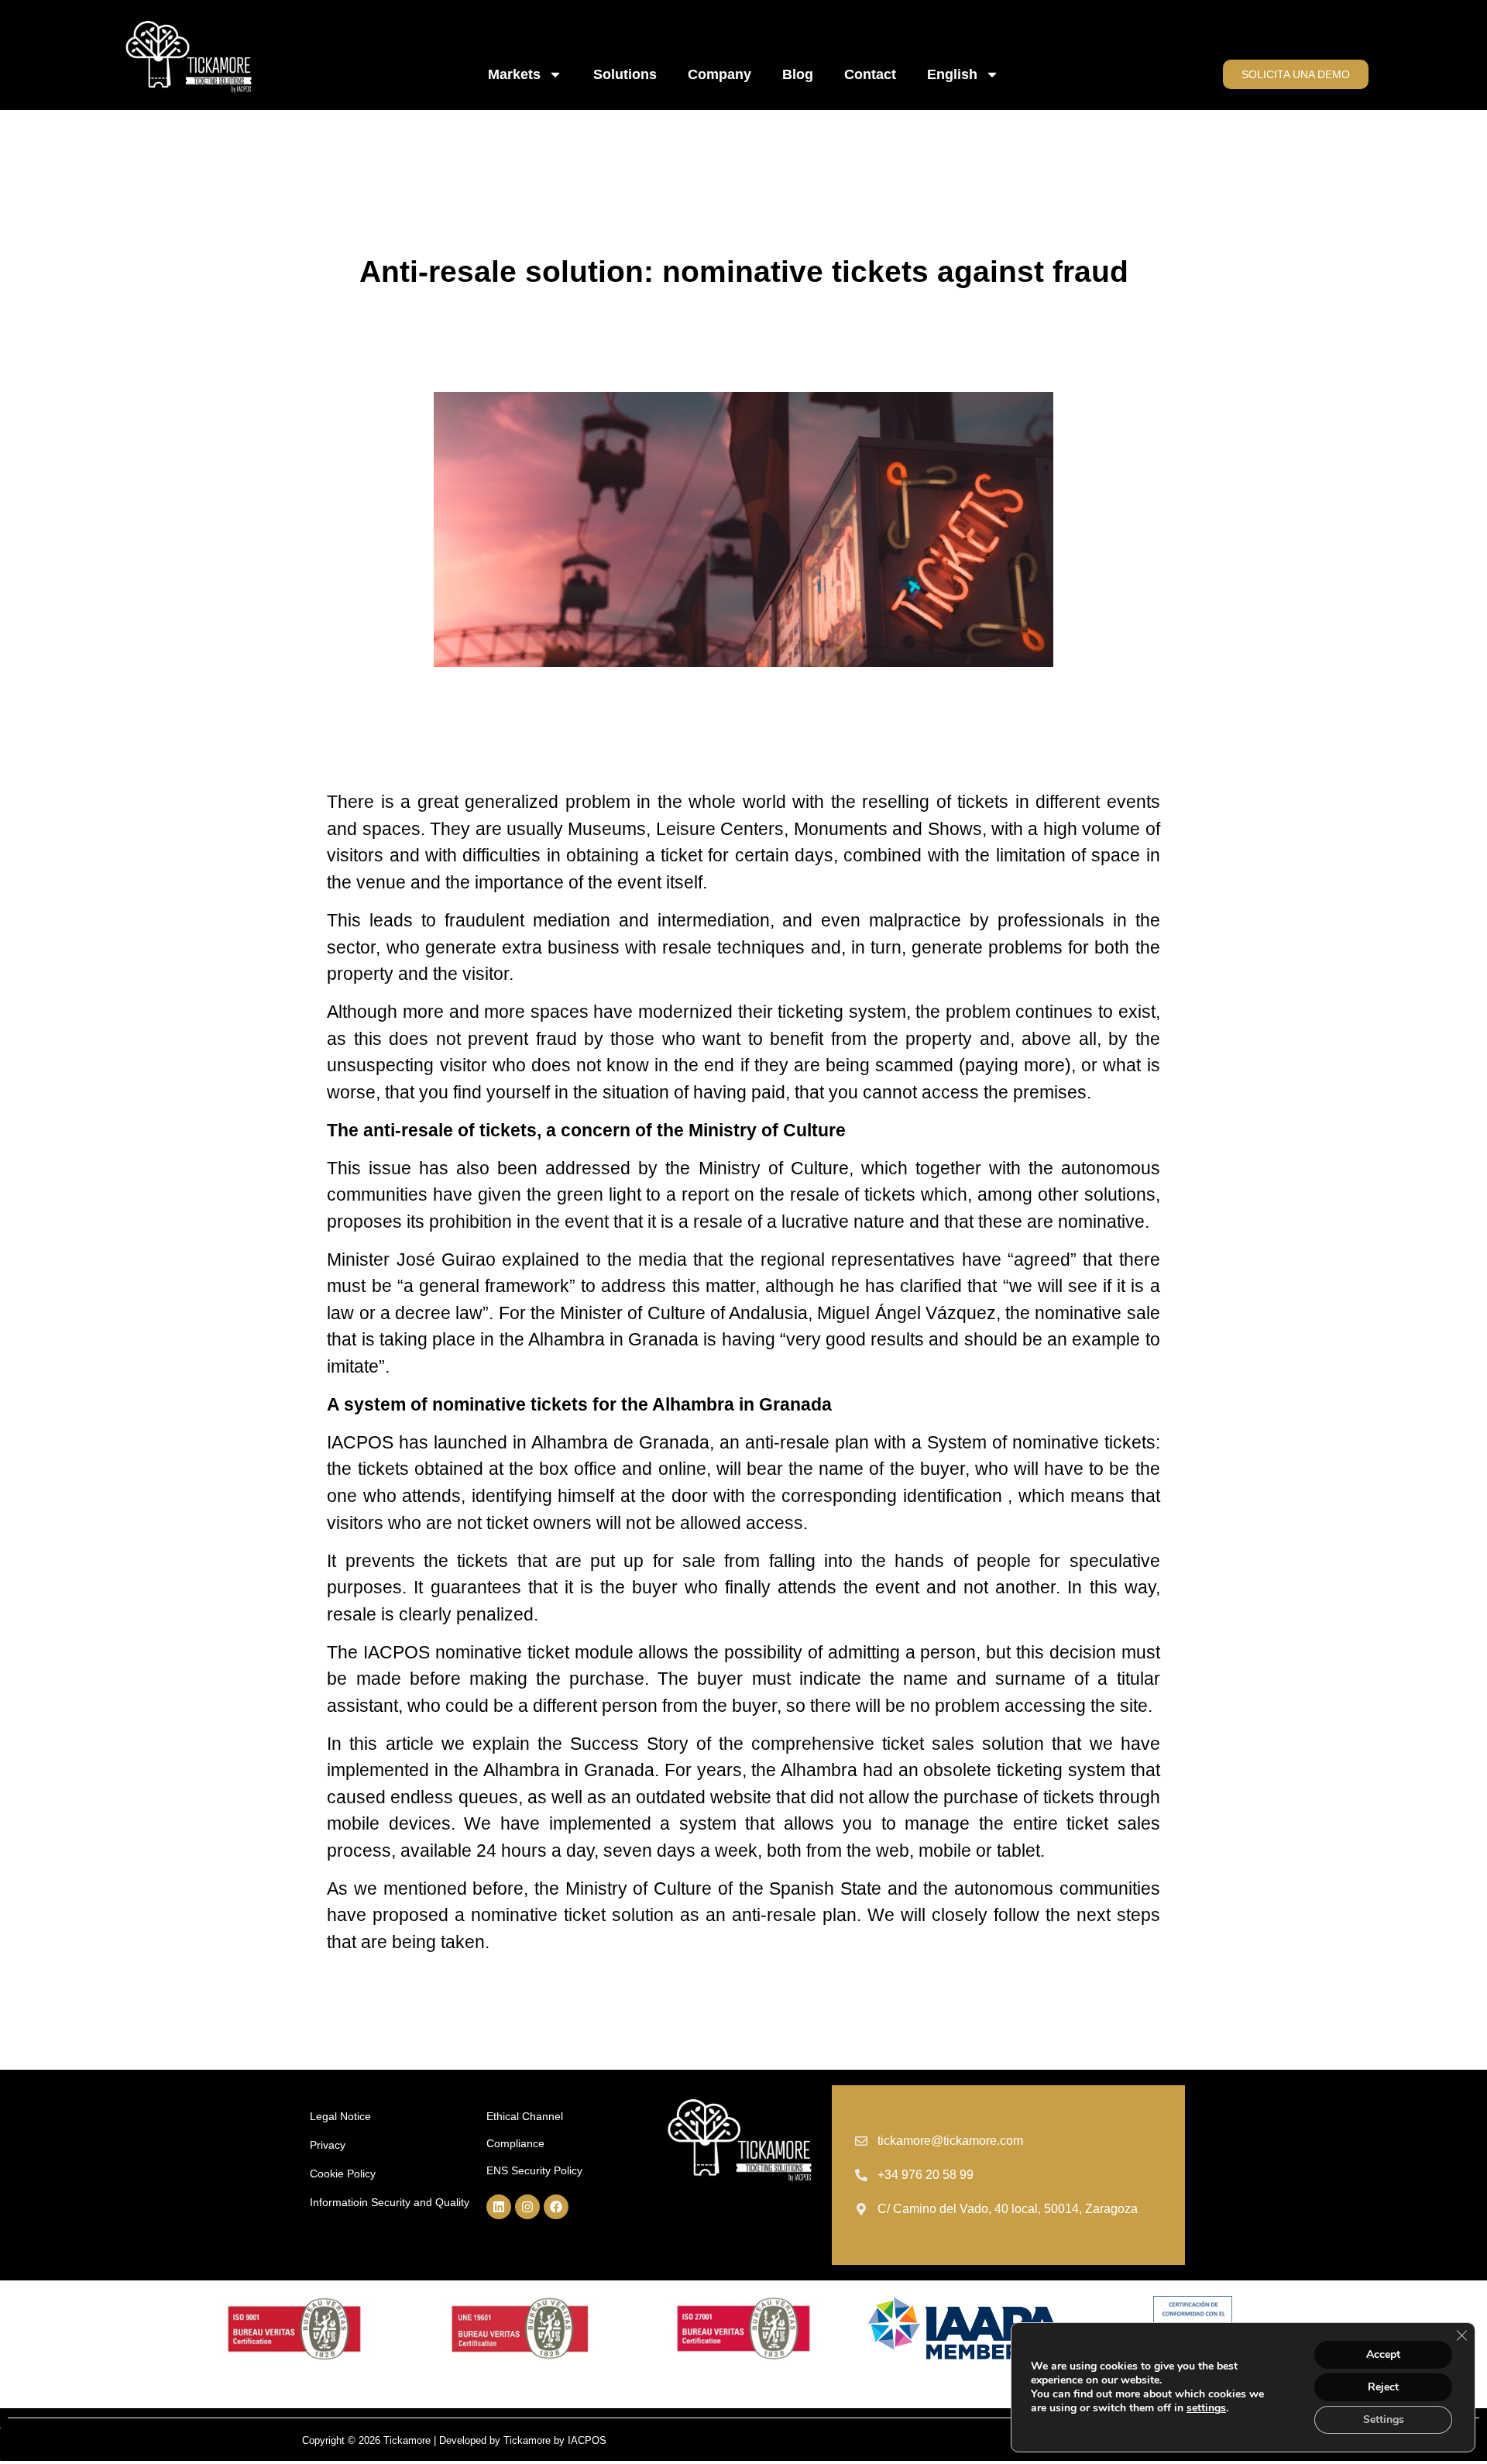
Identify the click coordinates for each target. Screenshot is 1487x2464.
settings (1206, 2408)
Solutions (625, 74)
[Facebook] (556, 2207)
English (952, 74)
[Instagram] (527, 2207)
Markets (514, 74)
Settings (1384, 2419)
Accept (1383, 2354)
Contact (870, 74)
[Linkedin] (499, 2207)
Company (719, 74)
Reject (1383, 2387)
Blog (798, 74)
